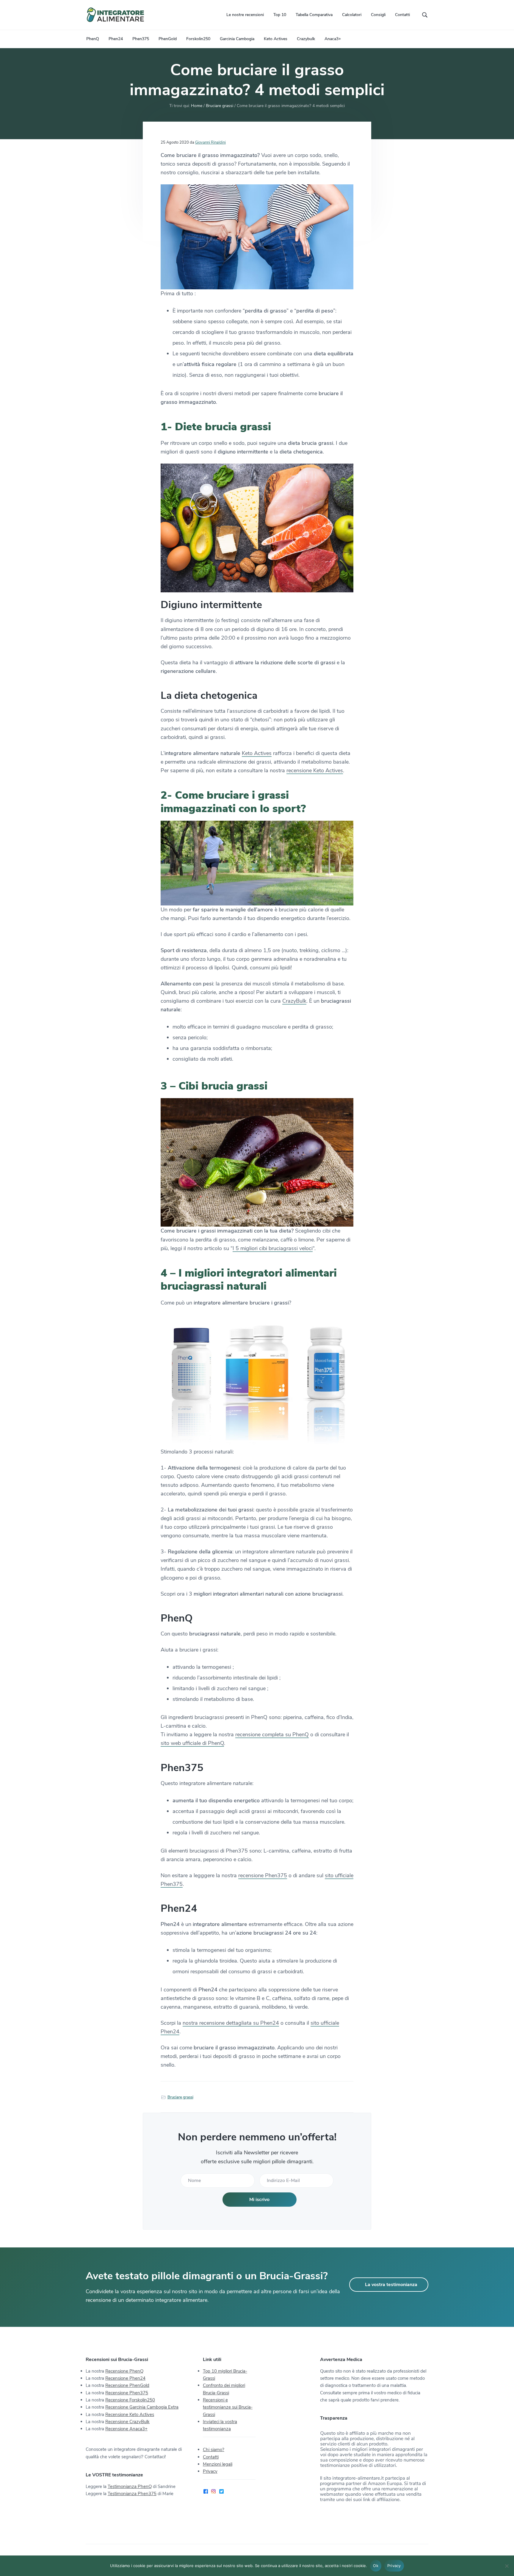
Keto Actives (257, 753)
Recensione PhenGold (127, 2385)
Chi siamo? (214, 2450)
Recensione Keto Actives (130, 2415)
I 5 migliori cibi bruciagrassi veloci (273, 1248)
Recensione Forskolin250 (130, 2400)
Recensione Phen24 (125, 2378)
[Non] (507, 2566)
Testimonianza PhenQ (130, 2486)
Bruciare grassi (180, 2097)
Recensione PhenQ (124, 2371)
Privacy (210, 2471)
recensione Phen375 (263, 1875)
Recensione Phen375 (127, 2393)
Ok (376, 2566)
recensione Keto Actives (315, 770)
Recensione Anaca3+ (126, 2429)
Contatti (211, 2457)
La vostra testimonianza (391, 2285)
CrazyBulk (294, 1001)
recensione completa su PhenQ (272, 1734)
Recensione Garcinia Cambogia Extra (142, 2407)
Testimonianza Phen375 (132, 2494)
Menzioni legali (218, 2464)
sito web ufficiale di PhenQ (192, 1743)
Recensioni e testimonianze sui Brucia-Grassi (228, 2407)
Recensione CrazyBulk (127, 2422)
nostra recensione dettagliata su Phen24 (231, 2023)
